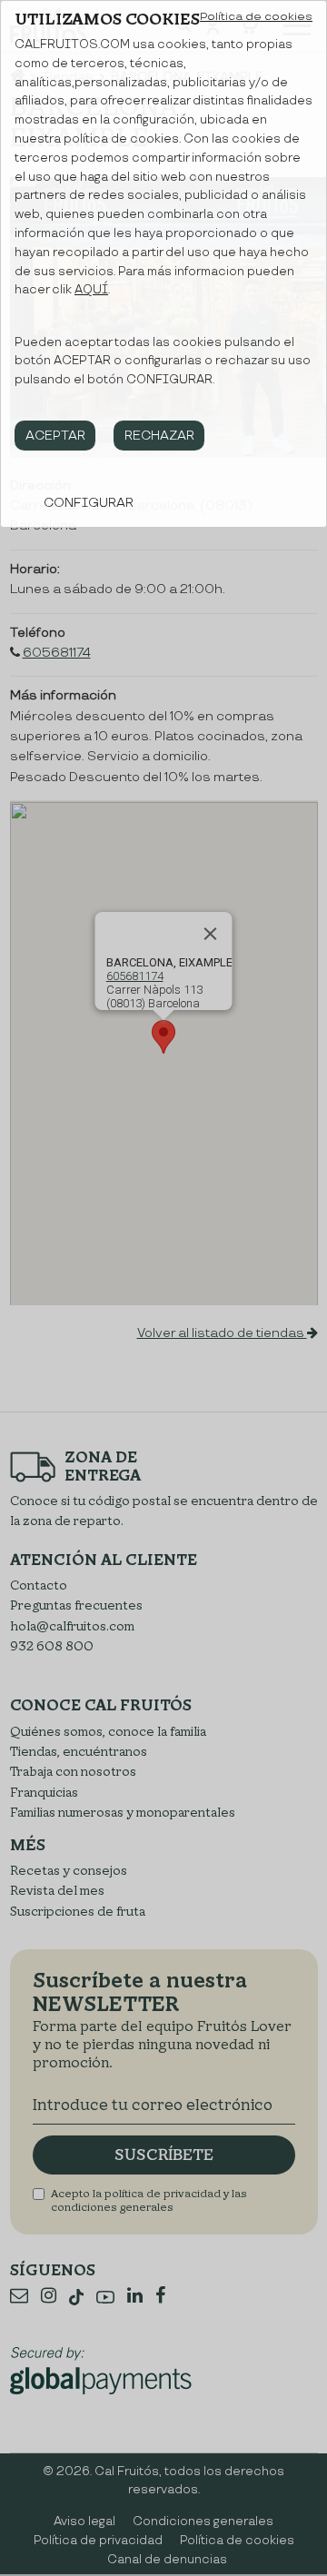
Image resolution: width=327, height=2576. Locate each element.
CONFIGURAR (89, 503)
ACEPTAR (55, 436)
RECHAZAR (159, 436)
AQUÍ (91, 290)
